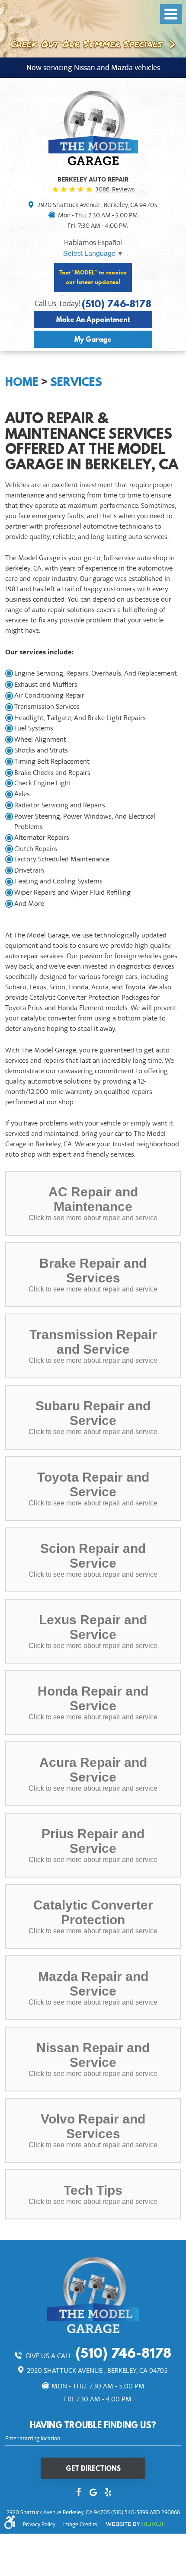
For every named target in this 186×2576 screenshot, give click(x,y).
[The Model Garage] (93, 128)
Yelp (108, 2493)
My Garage (93, 339)
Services (76, 382)
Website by (134, 2524)
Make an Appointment (93, 319)
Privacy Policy (39, 2525)
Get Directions (93, 2468)
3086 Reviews (115, 189)
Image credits (80, 2525)
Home (22, 382)
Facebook (78, 2493)
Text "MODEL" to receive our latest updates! (93, 277)
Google (93, 2493)
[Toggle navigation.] (171, 14)
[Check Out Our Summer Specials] (93, 28)
